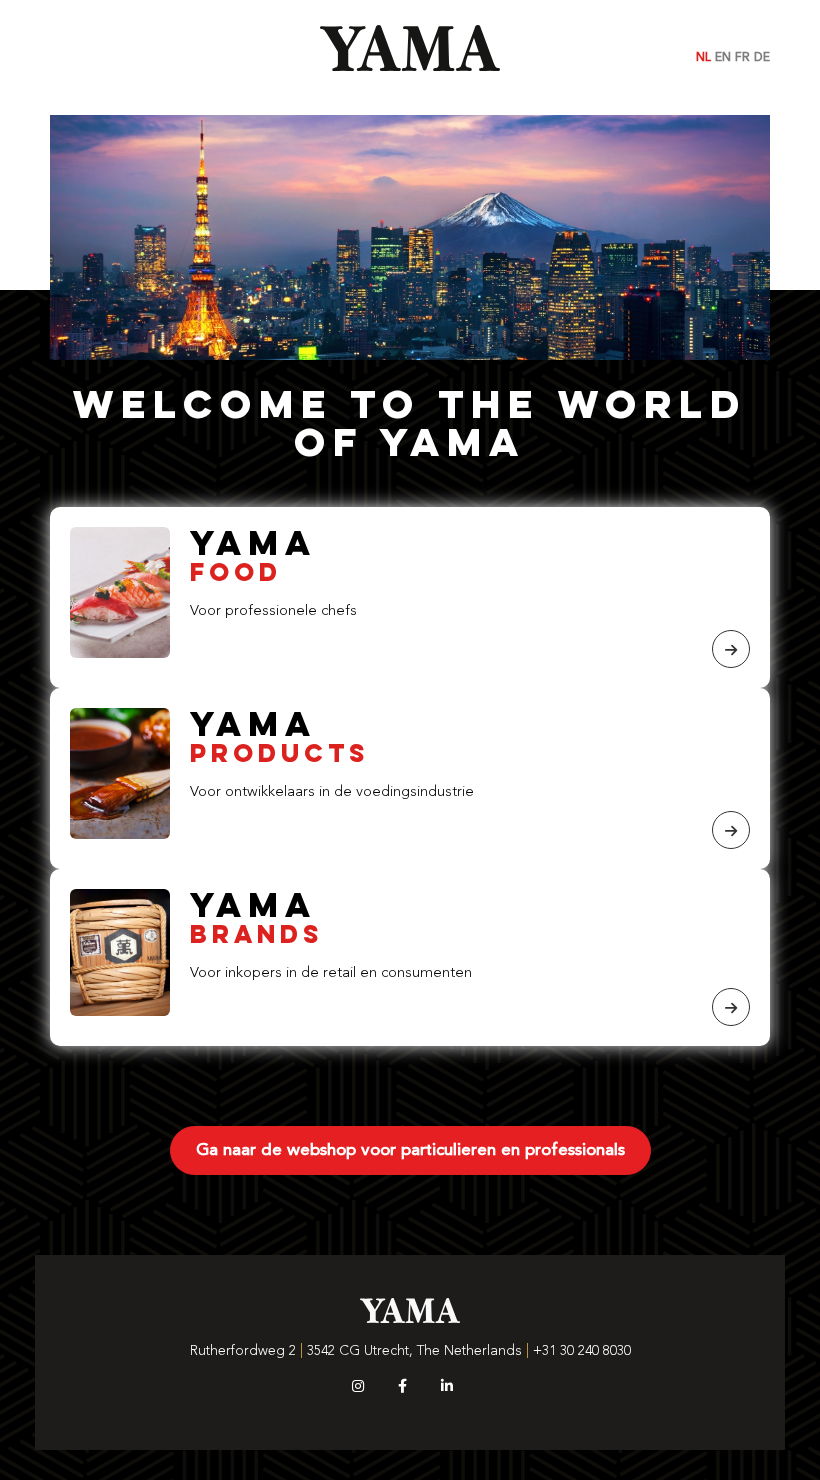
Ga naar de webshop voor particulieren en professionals (410, 1150)
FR (742, 58)
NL (703, 58)
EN (723, 58)
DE (762, 58)
